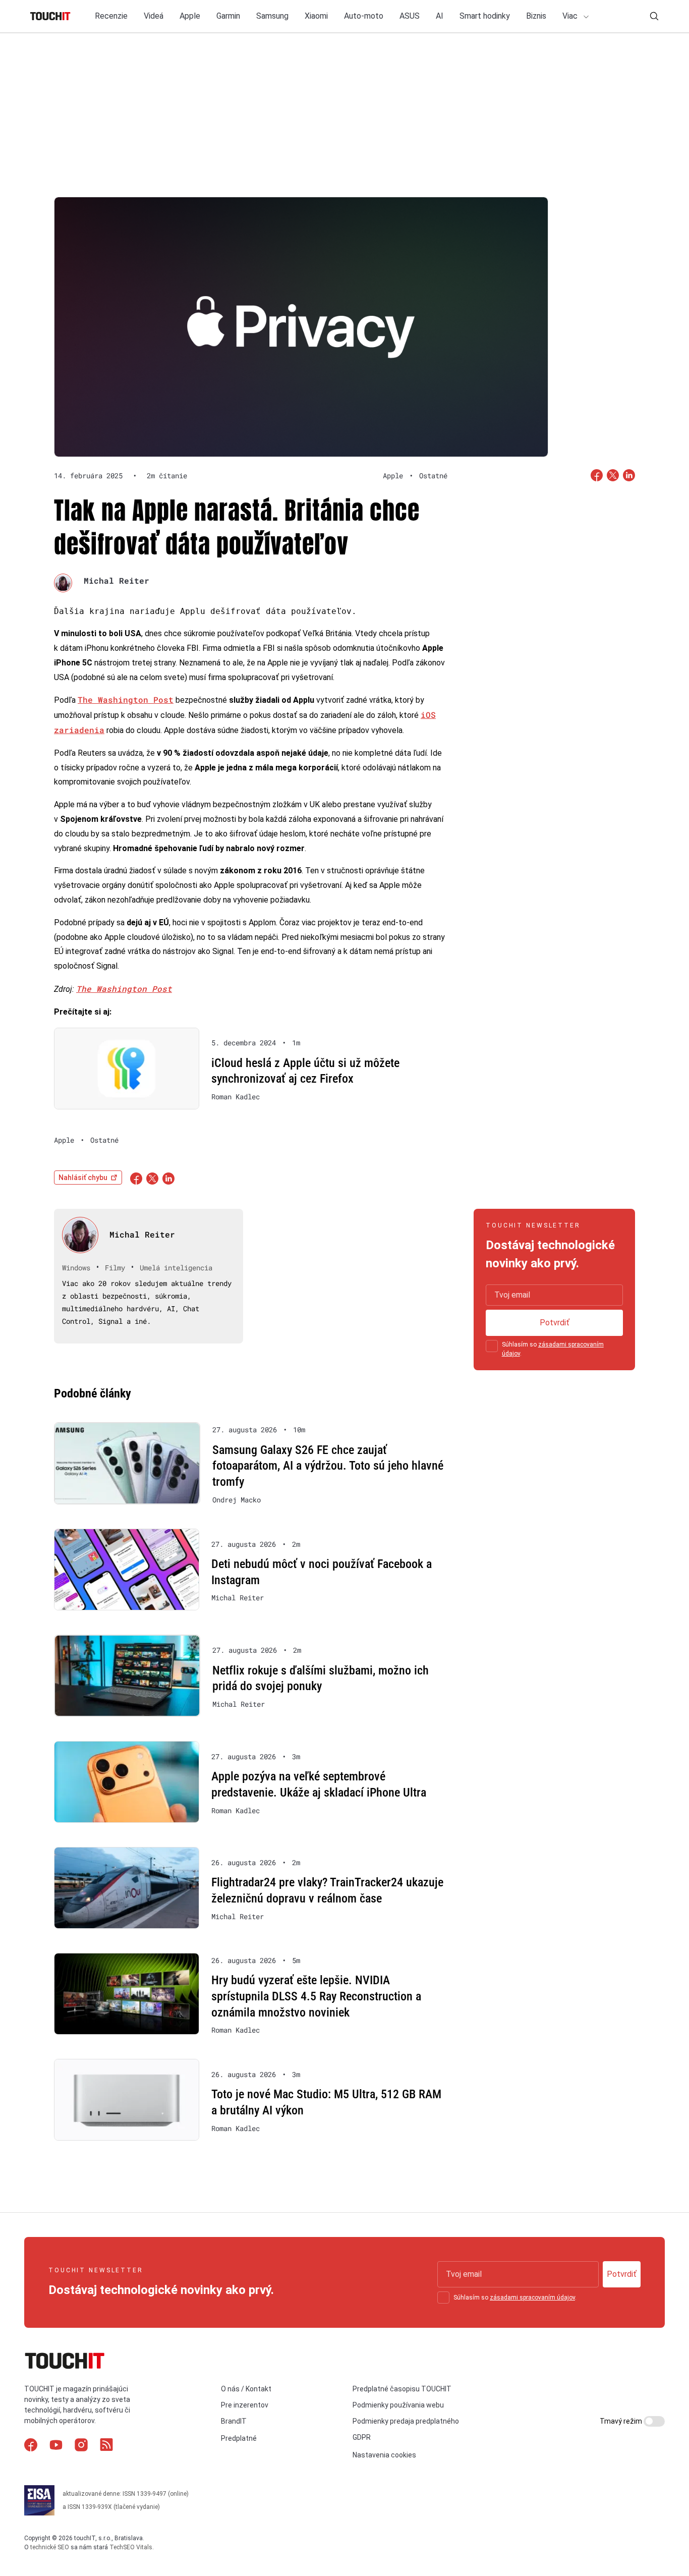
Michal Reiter (117, 580)
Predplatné (239, 2439)
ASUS (410, 16)
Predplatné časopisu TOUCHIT (402, 2389)
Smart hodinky (485, 16)
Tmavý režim (622, 2421)
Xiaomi (316, 16)
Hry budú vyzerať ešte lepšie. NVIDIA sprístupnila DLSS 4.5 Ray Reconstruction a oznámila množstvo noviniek (316, 1996)
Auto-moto (364, 16)
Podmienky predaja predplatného (406, 2422)
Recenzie (111, 16)
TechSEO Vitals (131, 2547)
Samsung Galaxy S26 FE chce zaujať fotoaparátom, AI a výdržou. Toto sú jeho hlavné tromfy (328, 1466)
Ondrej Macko (237, 1500)
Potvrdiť (555, 1323)
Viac (571, 16)
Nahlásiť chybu (83, 1178)
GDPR (362, 2438)
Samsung (272, 16)
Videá (154, 16)
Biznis (536, 16)
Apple (190, 16)
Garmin (228, 16)
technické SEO (50, 2547)
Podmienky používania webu (398, 2405)
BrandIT (234, 2422)
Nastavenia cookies (384, 2455)
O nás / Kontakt (246, 2389)
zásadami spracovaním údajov (532, 2298)
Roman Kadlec (236, 1097)
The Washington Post (126, 699)
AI (440, 16)
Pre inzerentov (245, 2405)
